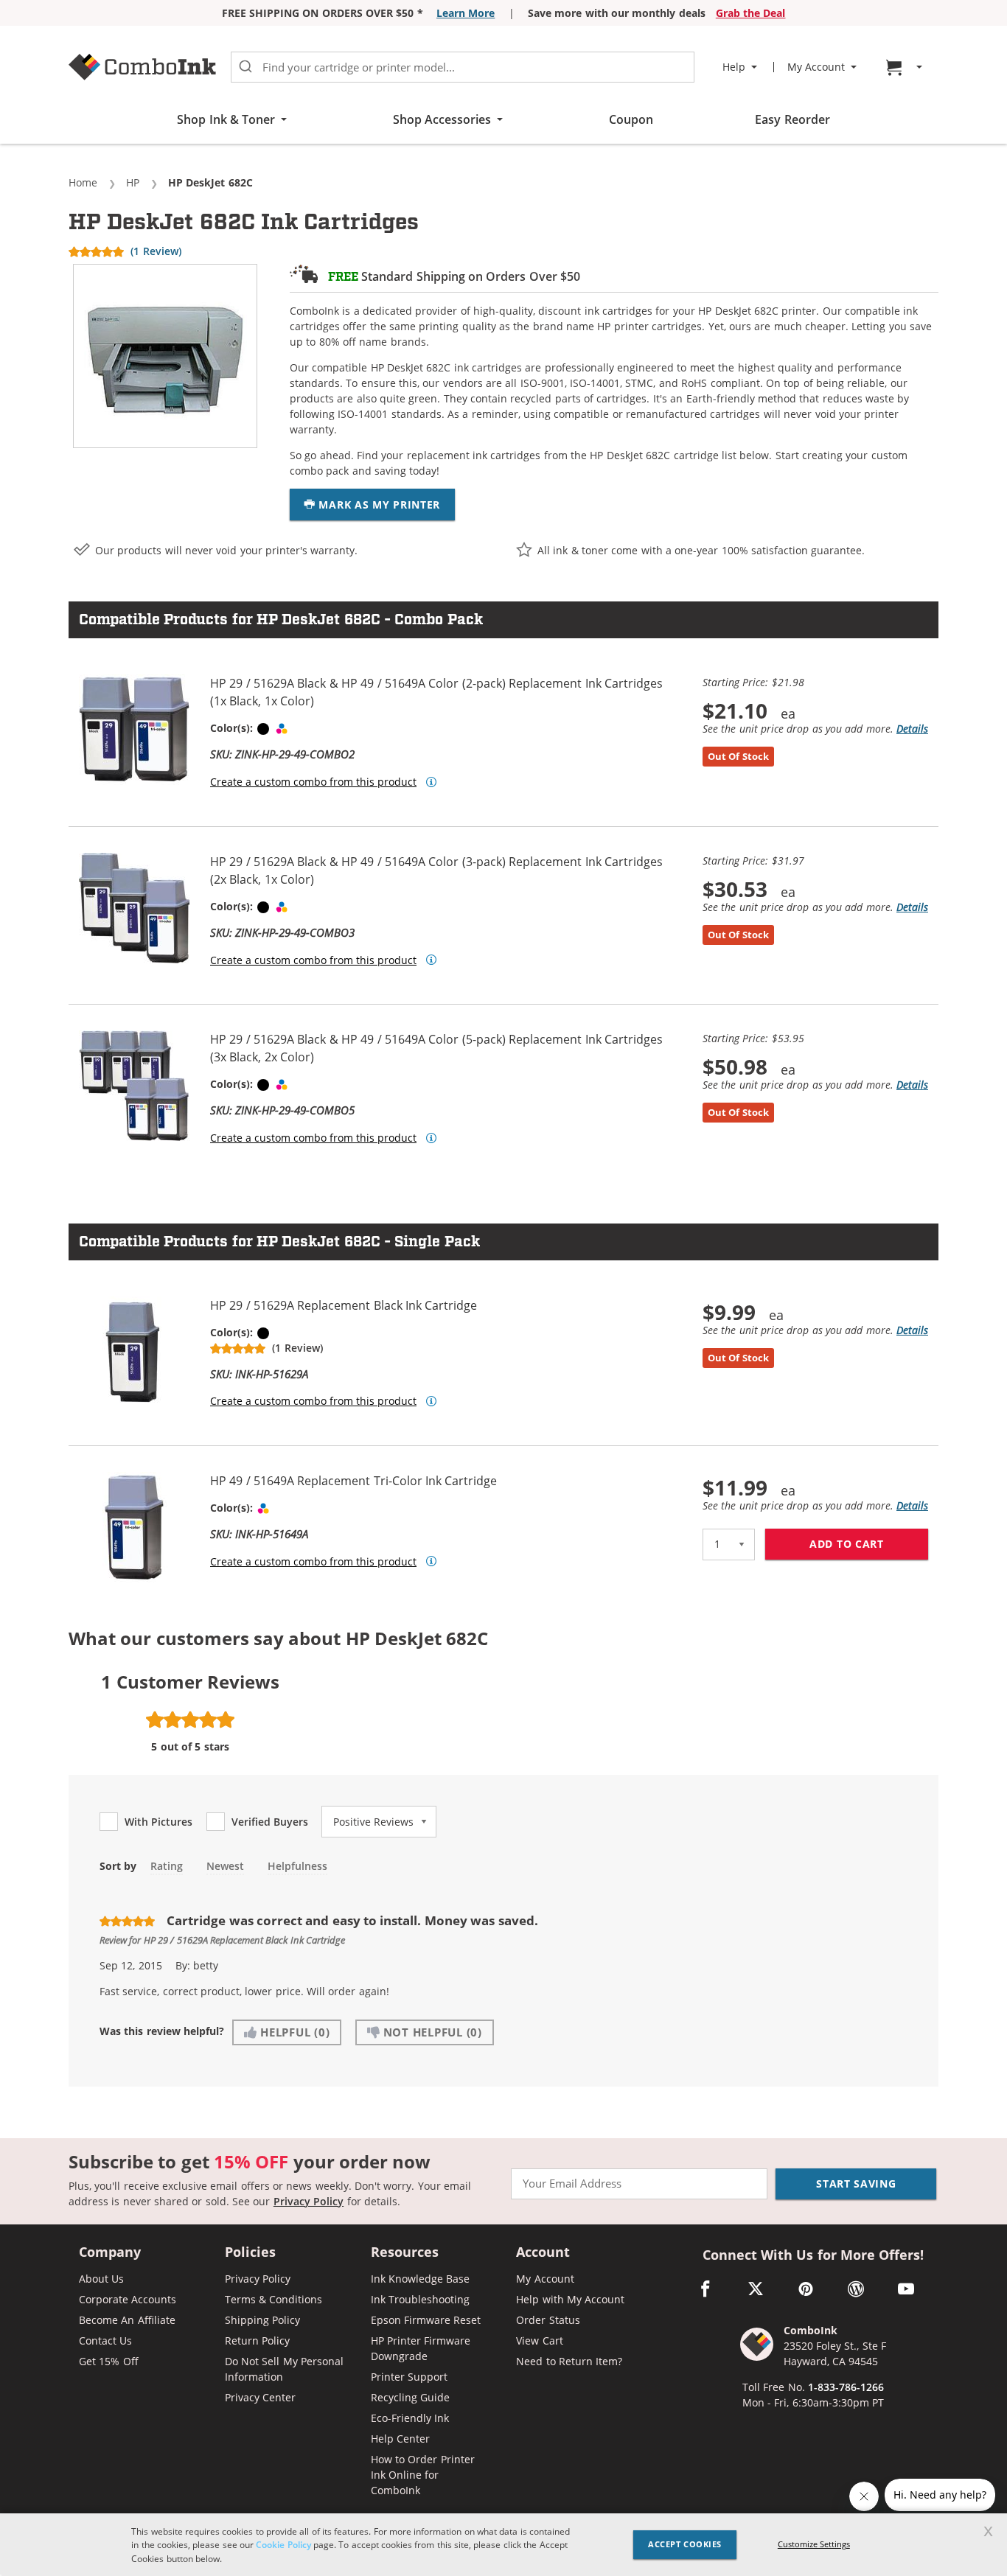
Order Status (548, 2320)
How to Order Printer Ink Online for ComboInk (423, 2475)
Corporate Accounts (128, 2299)
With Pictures (158, 1822)
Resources (405, 2253)
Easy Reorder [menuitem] (792, 119)
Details (912, 729)
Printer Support (409, 2377)
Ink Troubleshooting (420, 2299)
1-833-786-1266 (846, 2387)
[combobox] (463, 67)
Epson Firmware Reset (426, 2320)
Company (110, 2253)
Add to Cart (869, 1544)
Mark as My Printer (378, 505)
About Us (101, 2279)
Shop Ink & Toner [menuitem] (226, 119)
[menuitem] (906, 67)
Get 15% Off (109, 2361)
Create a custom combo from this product (313, 782)
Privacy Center (260, 2397)
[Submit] (245, 67)
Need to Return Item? (569, 2361)
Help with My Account (570, 2299)
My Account (545, 2279)
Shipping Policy (262, 2320)
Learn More (466, 13)
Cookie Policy (283, 2544)
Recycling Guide (410, 2397)
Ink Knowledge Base (421, 2279)
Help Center (400, 2439)
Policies (250, 2253)
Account (543, 2253)
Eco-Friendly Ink (410, 2418)
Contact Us (105, 2341)
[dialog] (503, 2545)
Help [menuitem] (734, 67)
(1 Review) (156, 251)
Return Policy (257, 2341)
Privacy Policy (309, 2201)
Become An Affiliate (127, 2320)
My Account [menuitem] (816, 67)
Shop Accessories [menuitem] (442, 119)
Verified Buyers (270, 1822)
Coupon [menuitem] (631, 119)
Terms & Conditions (274, 2299)
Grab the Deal (751, 13)
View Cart (539, 2341)
